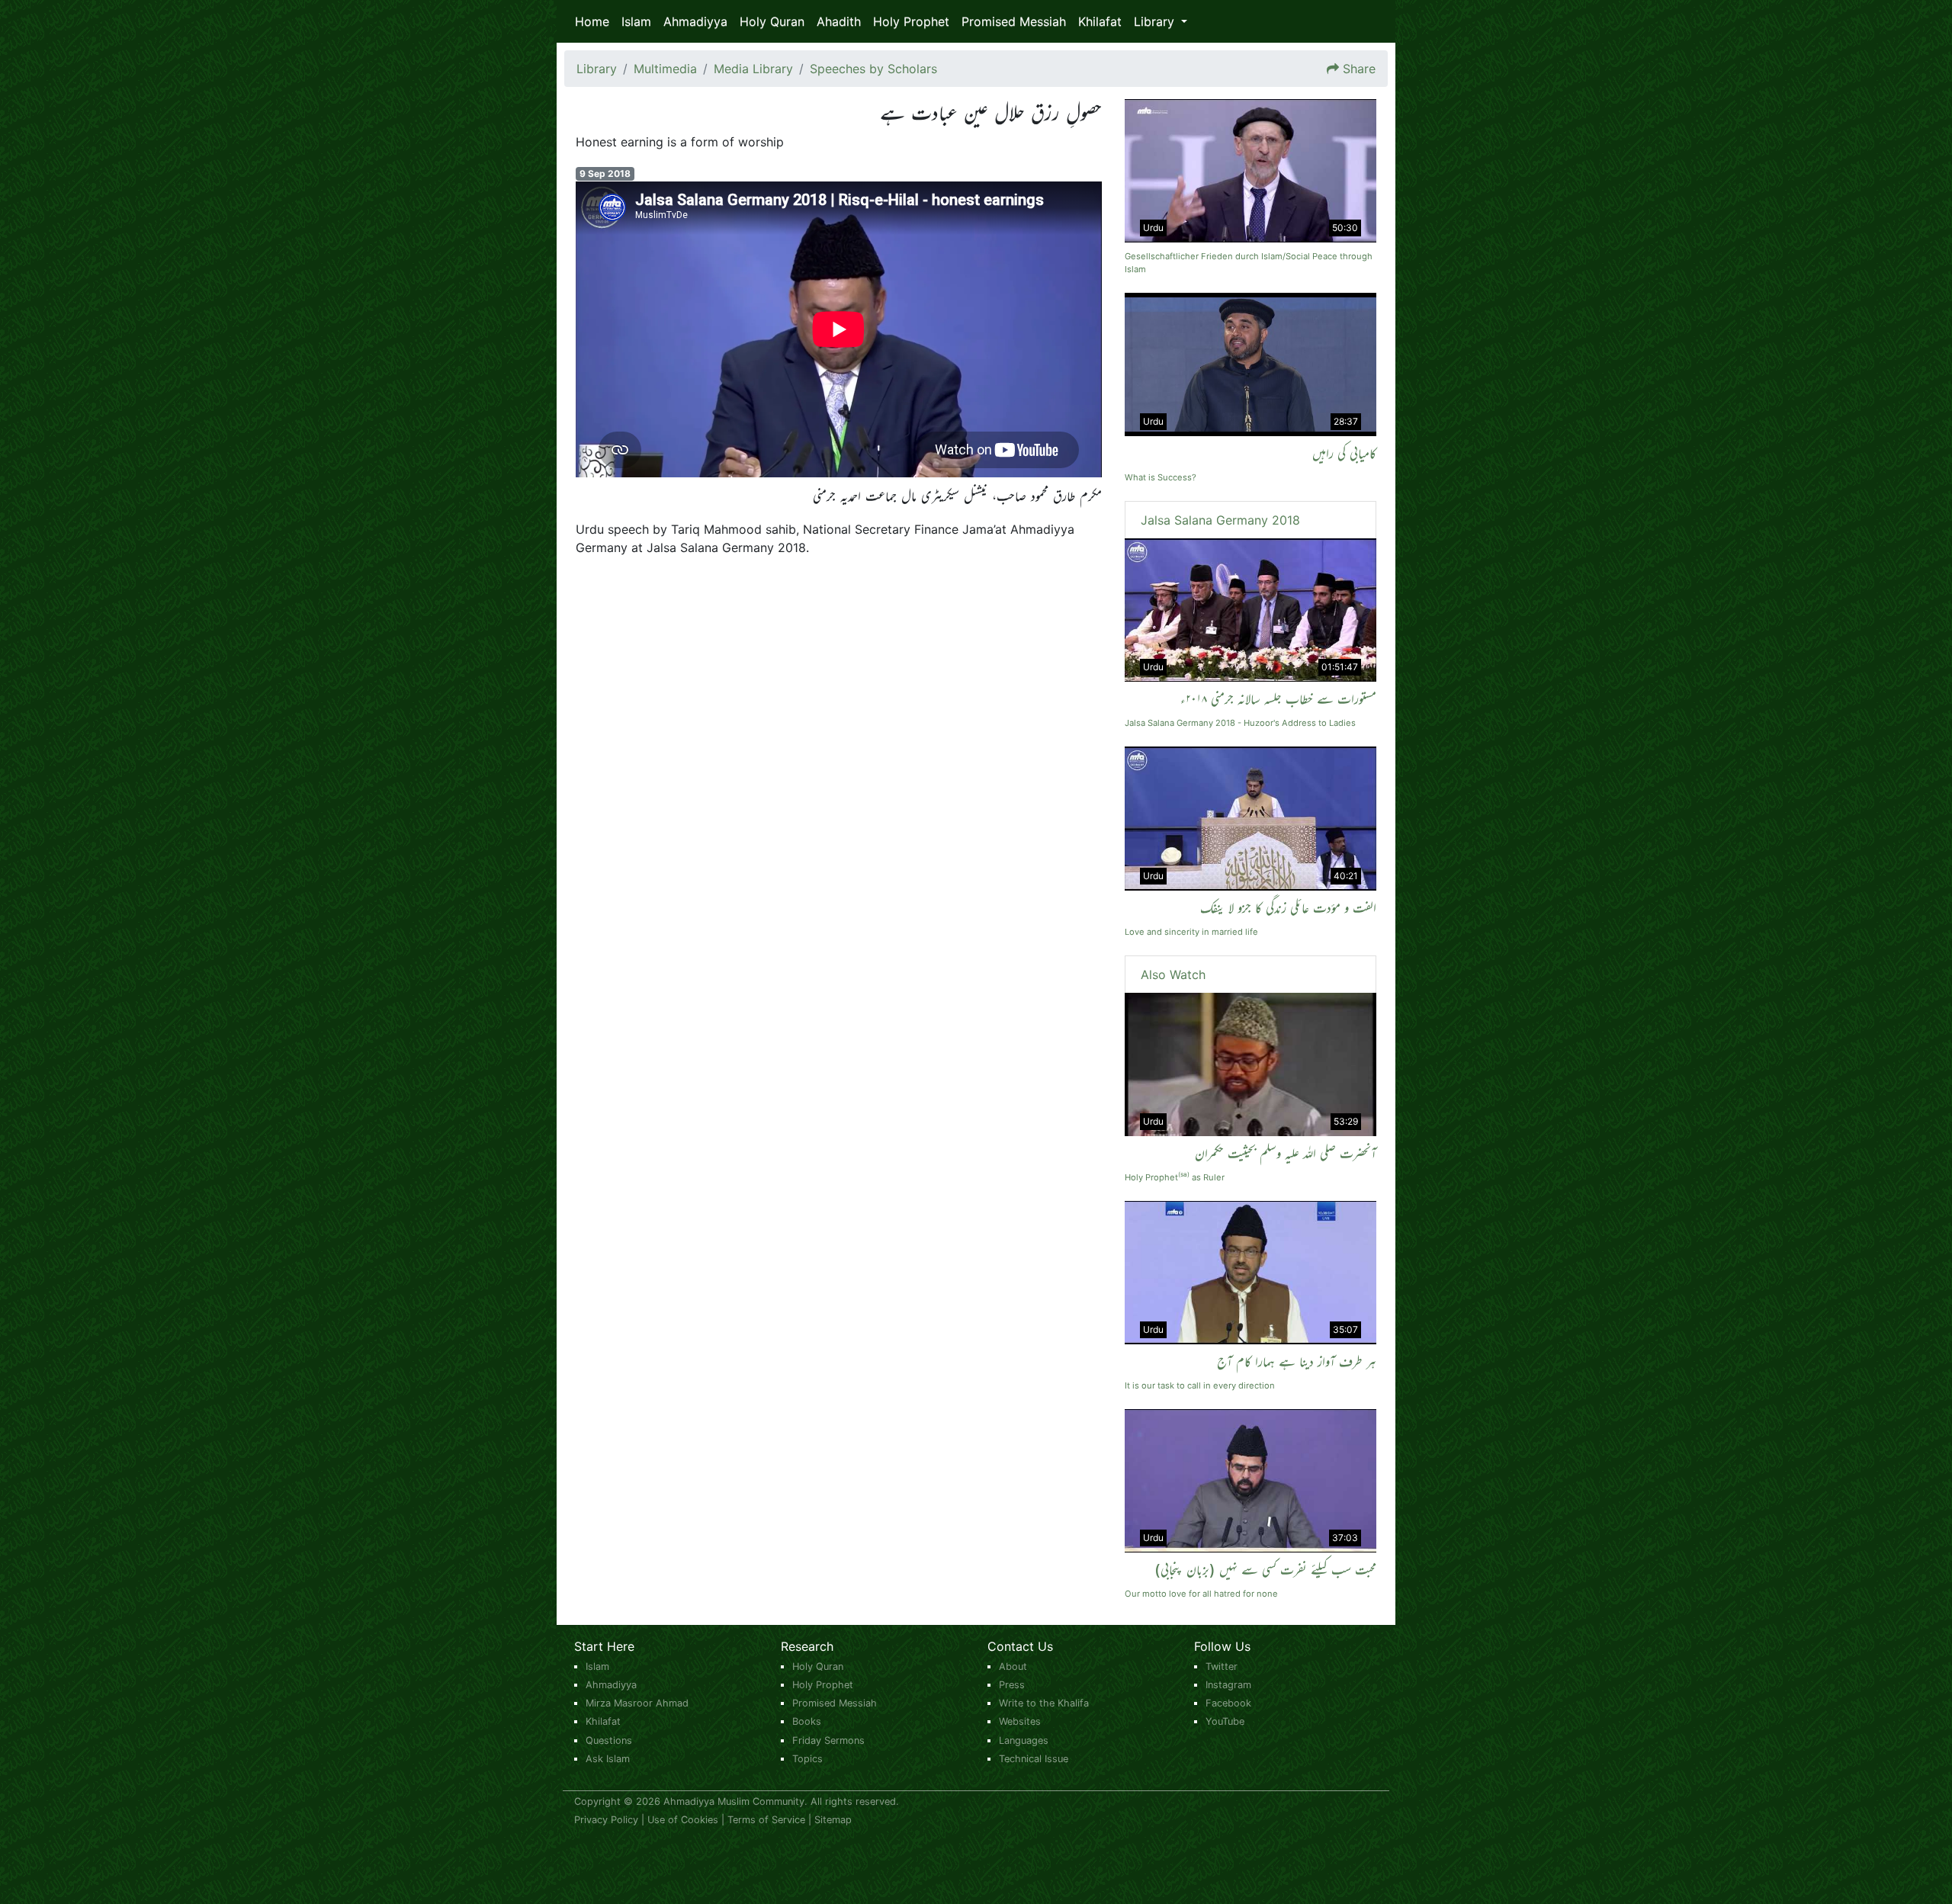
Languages (1024, 1740)
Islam (636, 21)
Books (807, 1721)
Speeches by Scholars (873, 69)
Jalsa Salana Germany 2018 (1220, 520)
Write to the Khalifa (1044, 1703)
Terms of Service (766, 1820)
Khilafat (1100, 21)
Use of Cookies (683, 1820)
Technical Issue (1034, 1759)
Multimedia (665, 69)
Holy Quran (772, 21)
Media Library (753, 69)
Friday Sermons (828, 1740)
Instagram (1228, 1685)
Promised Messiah (1014, 21)
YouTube (1225, 1721)
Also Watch (1173, 974)
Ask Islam (608, 1759)
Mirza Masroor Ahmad (637, 1703)
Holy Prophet (911, 21)
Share (1359, 69)
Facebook (1228, 1703)
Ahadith (839, 21)
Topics (807, 1759)
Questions (609, 1740)
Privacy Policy (606, 1820)
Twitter (1222, 1666)
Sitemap (833, 1820)
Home (592, 21)
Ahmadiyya (695, 21)
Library (597, 69)
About (1013, 1666)
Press (1012, 1685)
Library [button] (1156, 21)
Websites (1020, 1721)
